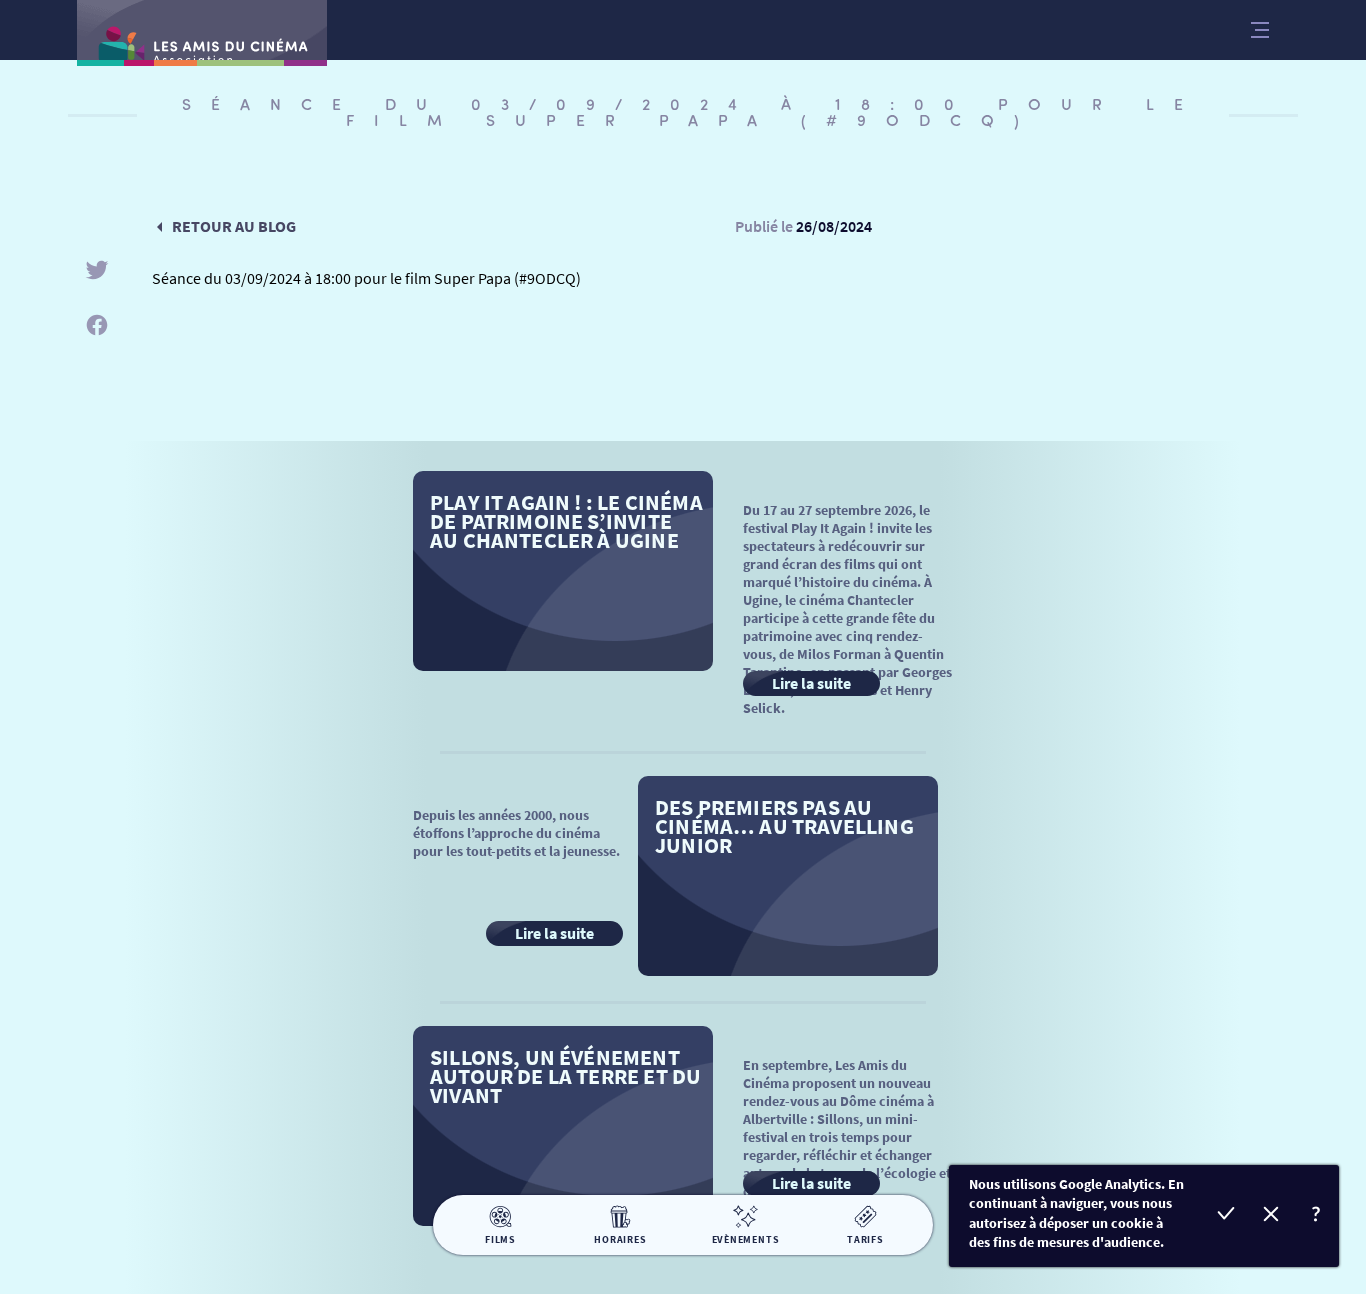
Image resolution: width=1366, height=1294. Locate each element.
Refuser (1271, 1216)
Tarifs (865, 1239)
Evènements (746, 1239)
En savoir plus (1316, 1216)
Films (500, 1239)
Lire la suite (811, 683)
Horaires (620, 1239)
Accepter (1226, 1216)
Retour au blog (234, 226)
